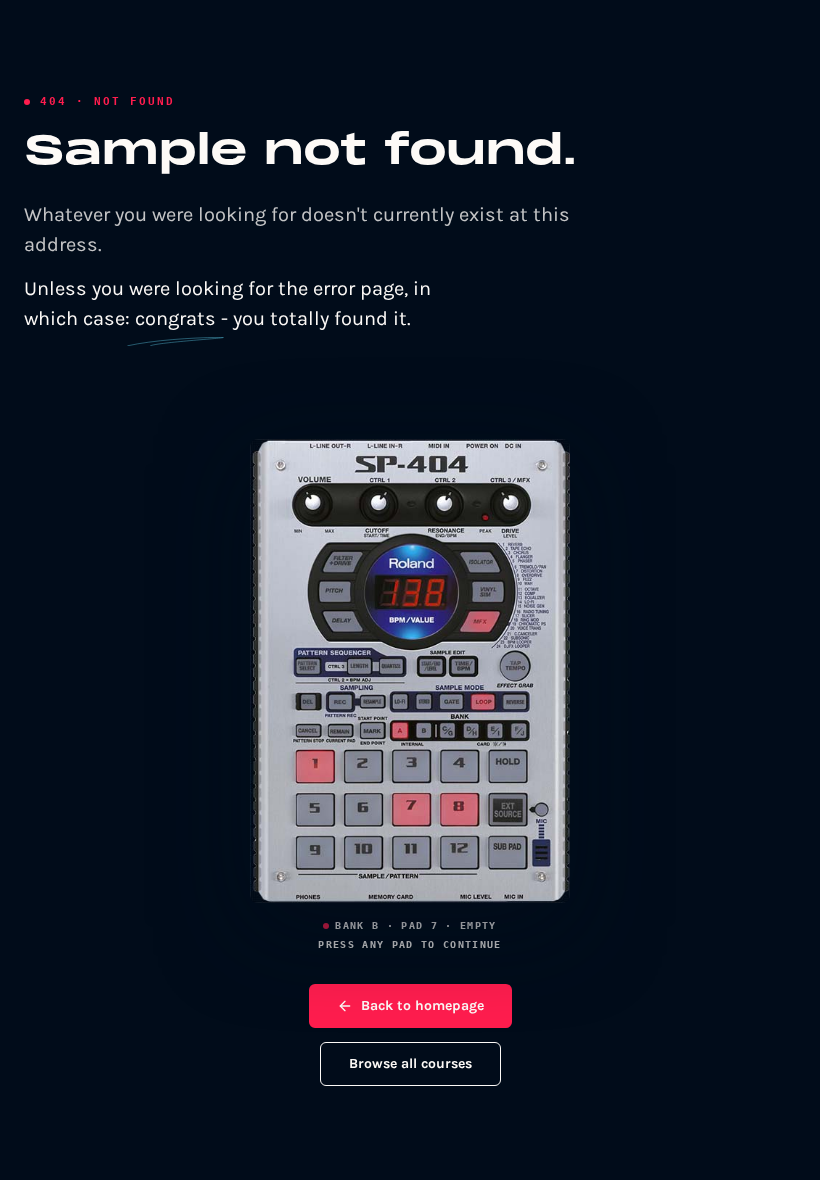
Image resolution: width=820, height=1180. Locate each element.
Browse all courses (410, 1063)
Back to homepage (422, 1005)
